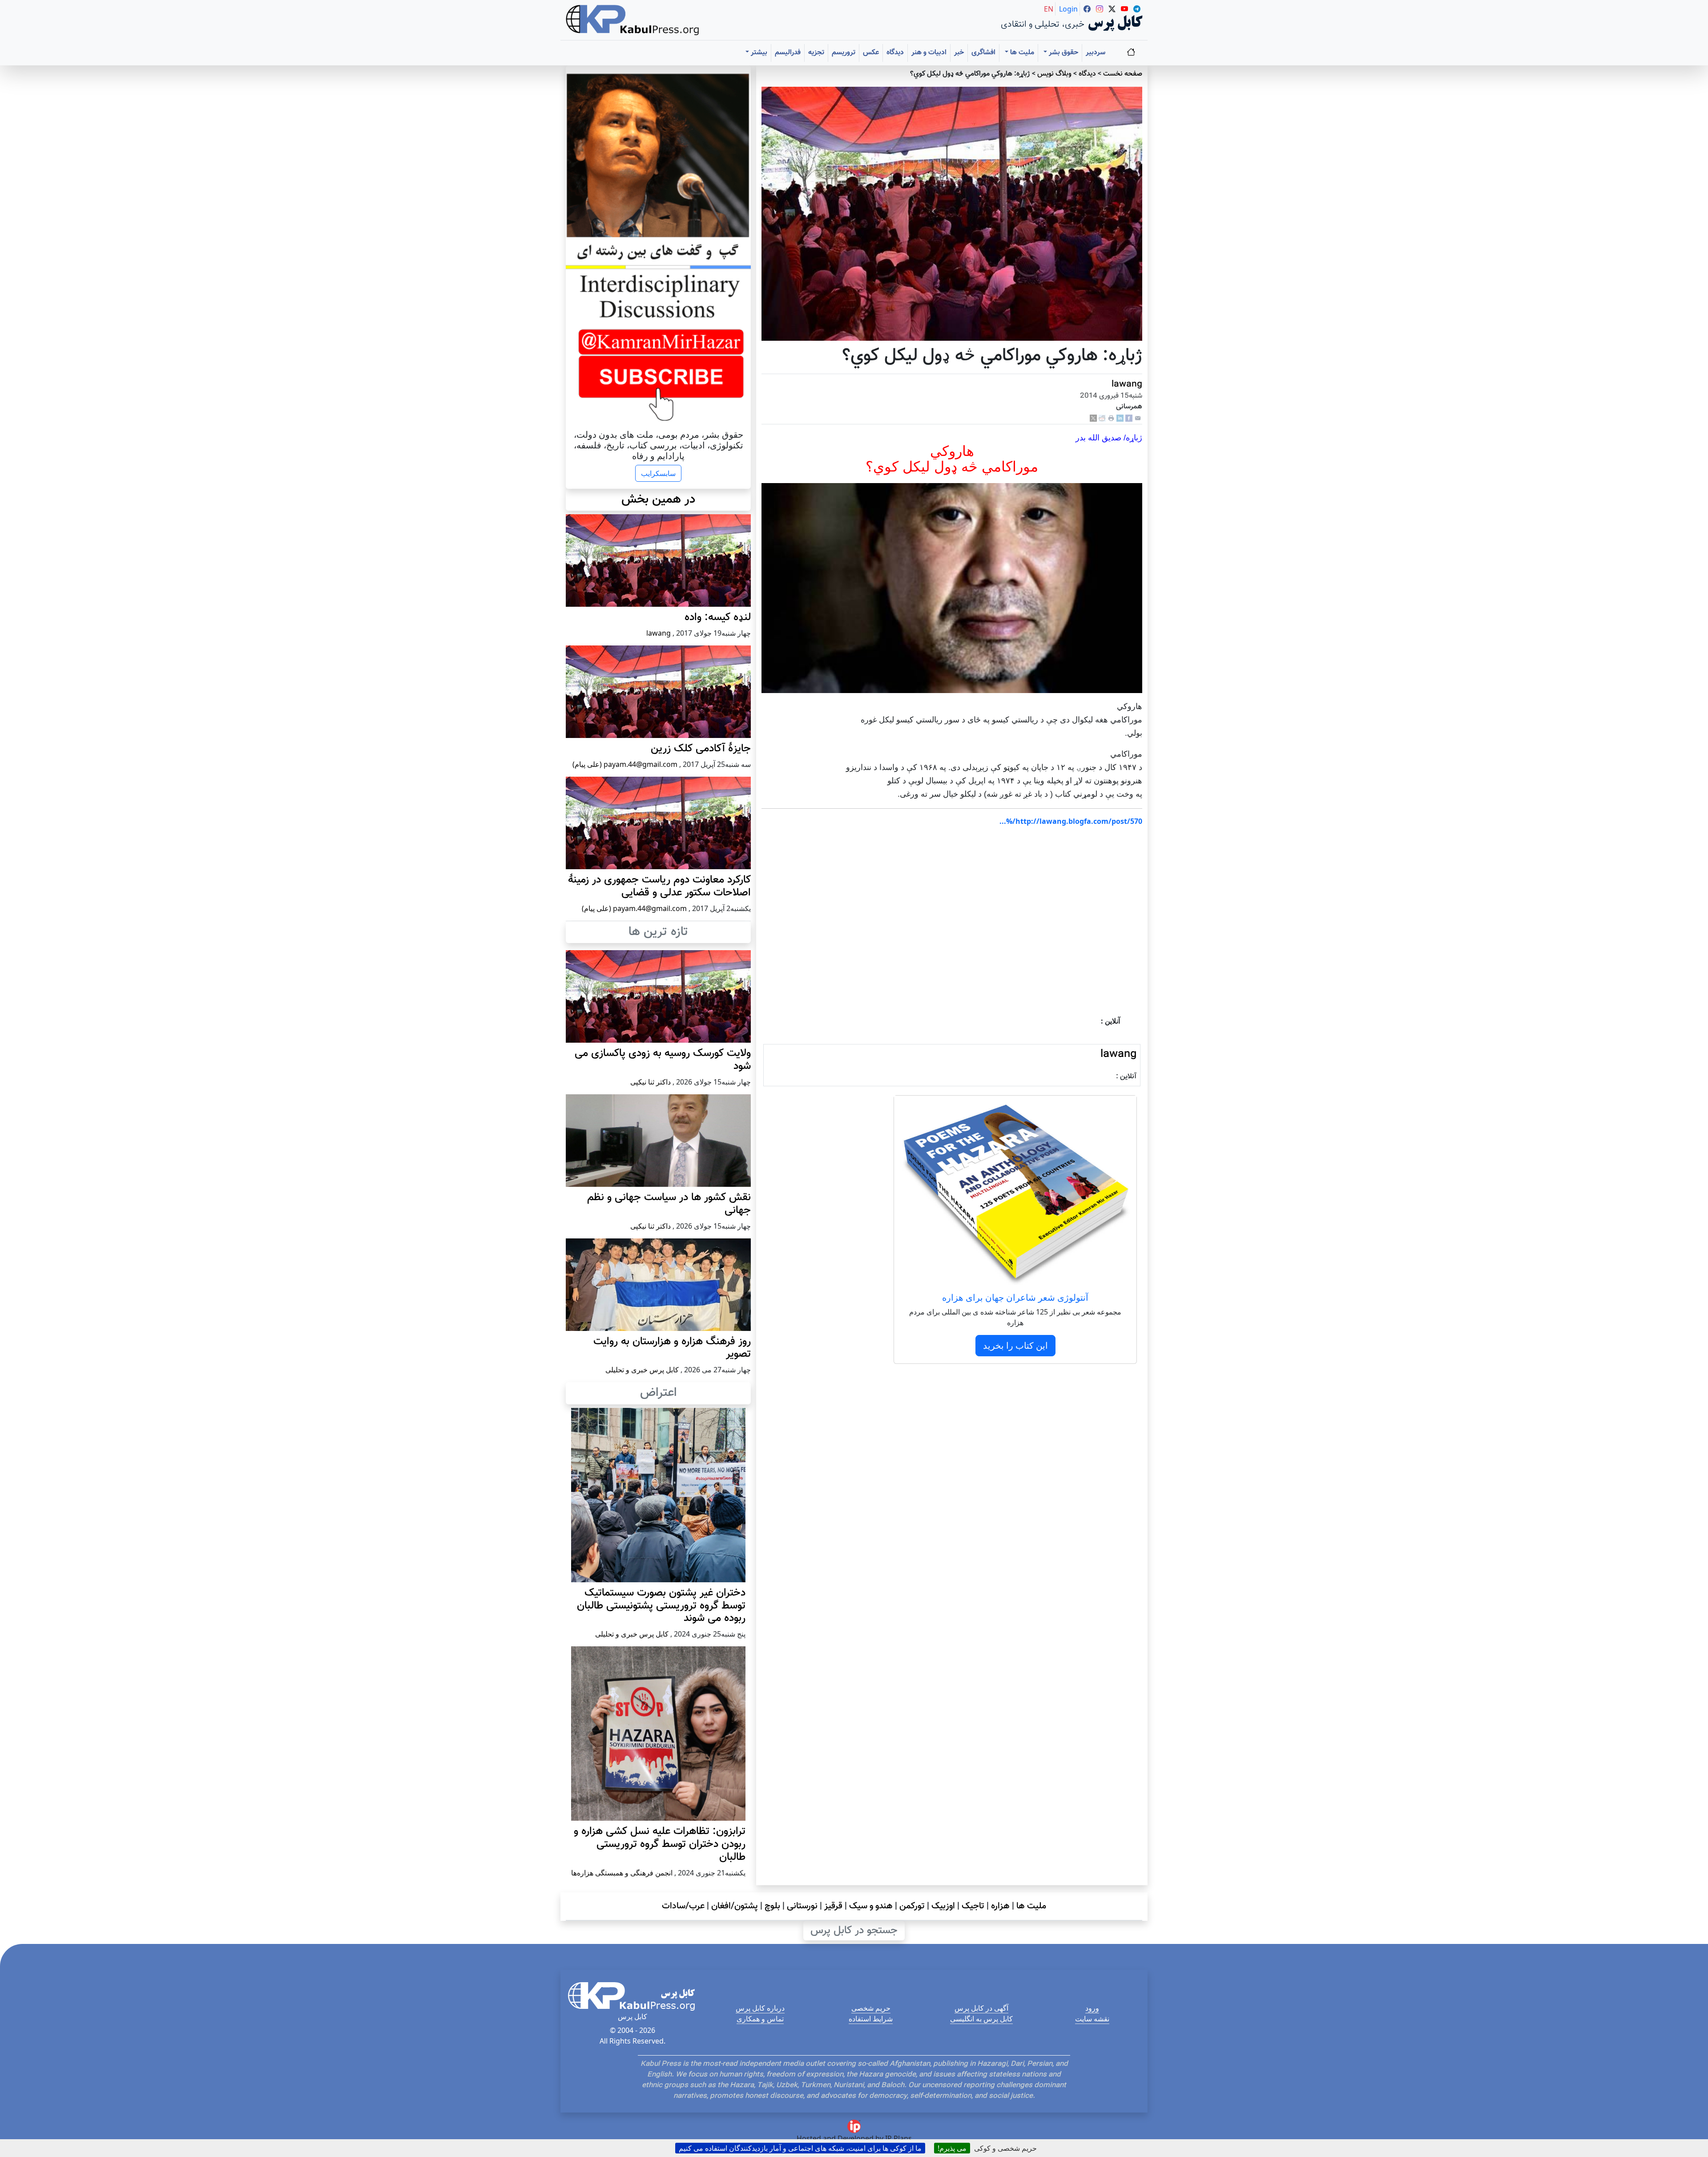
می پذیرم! (952, 2148)
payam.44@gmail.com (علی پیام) (625, 764)
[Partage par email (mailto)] (1138, 418)
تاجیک (973, 1906)
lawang (1127, 384)
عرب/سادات (683, 1906)
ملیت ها (1031, 1906)
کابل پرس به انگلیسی (981, 2019)
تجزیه (816, 53)
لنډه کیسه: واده (718, 617)
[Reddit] (1102, 418)
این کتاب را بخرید (1015, 1345)
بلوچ (772, 1906)
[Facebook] (1129, 418)
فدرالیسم (788, 53)
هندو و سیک (871, 1906)
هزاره (1000, 1906)
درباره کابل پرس (760, 2008)
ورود (1092, 2008)
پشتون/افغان (735, 1906)
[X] (1093, 418)
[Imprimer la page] (1111, 418)
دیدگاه (895, 53)
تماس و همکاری (760, 2019)
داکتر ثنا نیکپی (651, 1082)
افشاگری (983, 53)
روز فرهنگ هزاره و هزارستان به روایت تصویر (672, 1348)
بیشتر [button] (758, 53)
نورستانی (802, 1906)
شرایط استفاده (871, 2019)
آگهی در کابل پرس (981, 2008)
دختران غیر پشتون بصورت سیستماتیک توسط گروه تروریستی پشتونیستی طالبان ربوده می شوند (661, 1606)
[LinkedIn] (1120, 418)
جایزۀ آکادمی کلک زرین (701, 749)
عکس (871, 53)
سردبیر (1096, 53)
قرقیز (833, 1906)
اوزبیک (943, 1906)
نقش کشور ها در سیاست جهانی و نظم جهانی (669, 1204)
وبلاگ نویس (1054, 74)
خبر (959, 53)
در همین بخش (658, 500)
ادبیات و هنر (929, 53)
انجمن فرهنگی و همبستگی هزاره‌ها (622, 1873)
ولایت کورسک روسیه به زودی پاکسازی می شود (663, 1060)
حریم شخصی (871, 2008)
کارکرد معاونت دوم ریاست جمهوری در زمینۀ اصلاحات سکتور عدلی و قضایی (659, 886)
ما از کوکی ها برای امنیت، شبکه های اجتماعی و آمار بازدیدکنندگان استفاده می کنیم (800, 2148)
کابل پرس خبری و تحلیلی (642, 1370)
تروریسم (844, 53)
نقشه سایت (1092, 2019)
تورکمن (912, 1906)
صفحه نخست (1123, 74)
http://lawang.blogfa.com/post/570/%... (1071, 821)
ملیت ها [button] (1021, 53)
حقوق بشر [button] (1063, 53)
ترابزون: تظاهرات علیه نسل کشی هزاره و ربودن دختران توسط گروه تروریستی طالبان (660, 1844)
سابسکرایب (658, 473)
